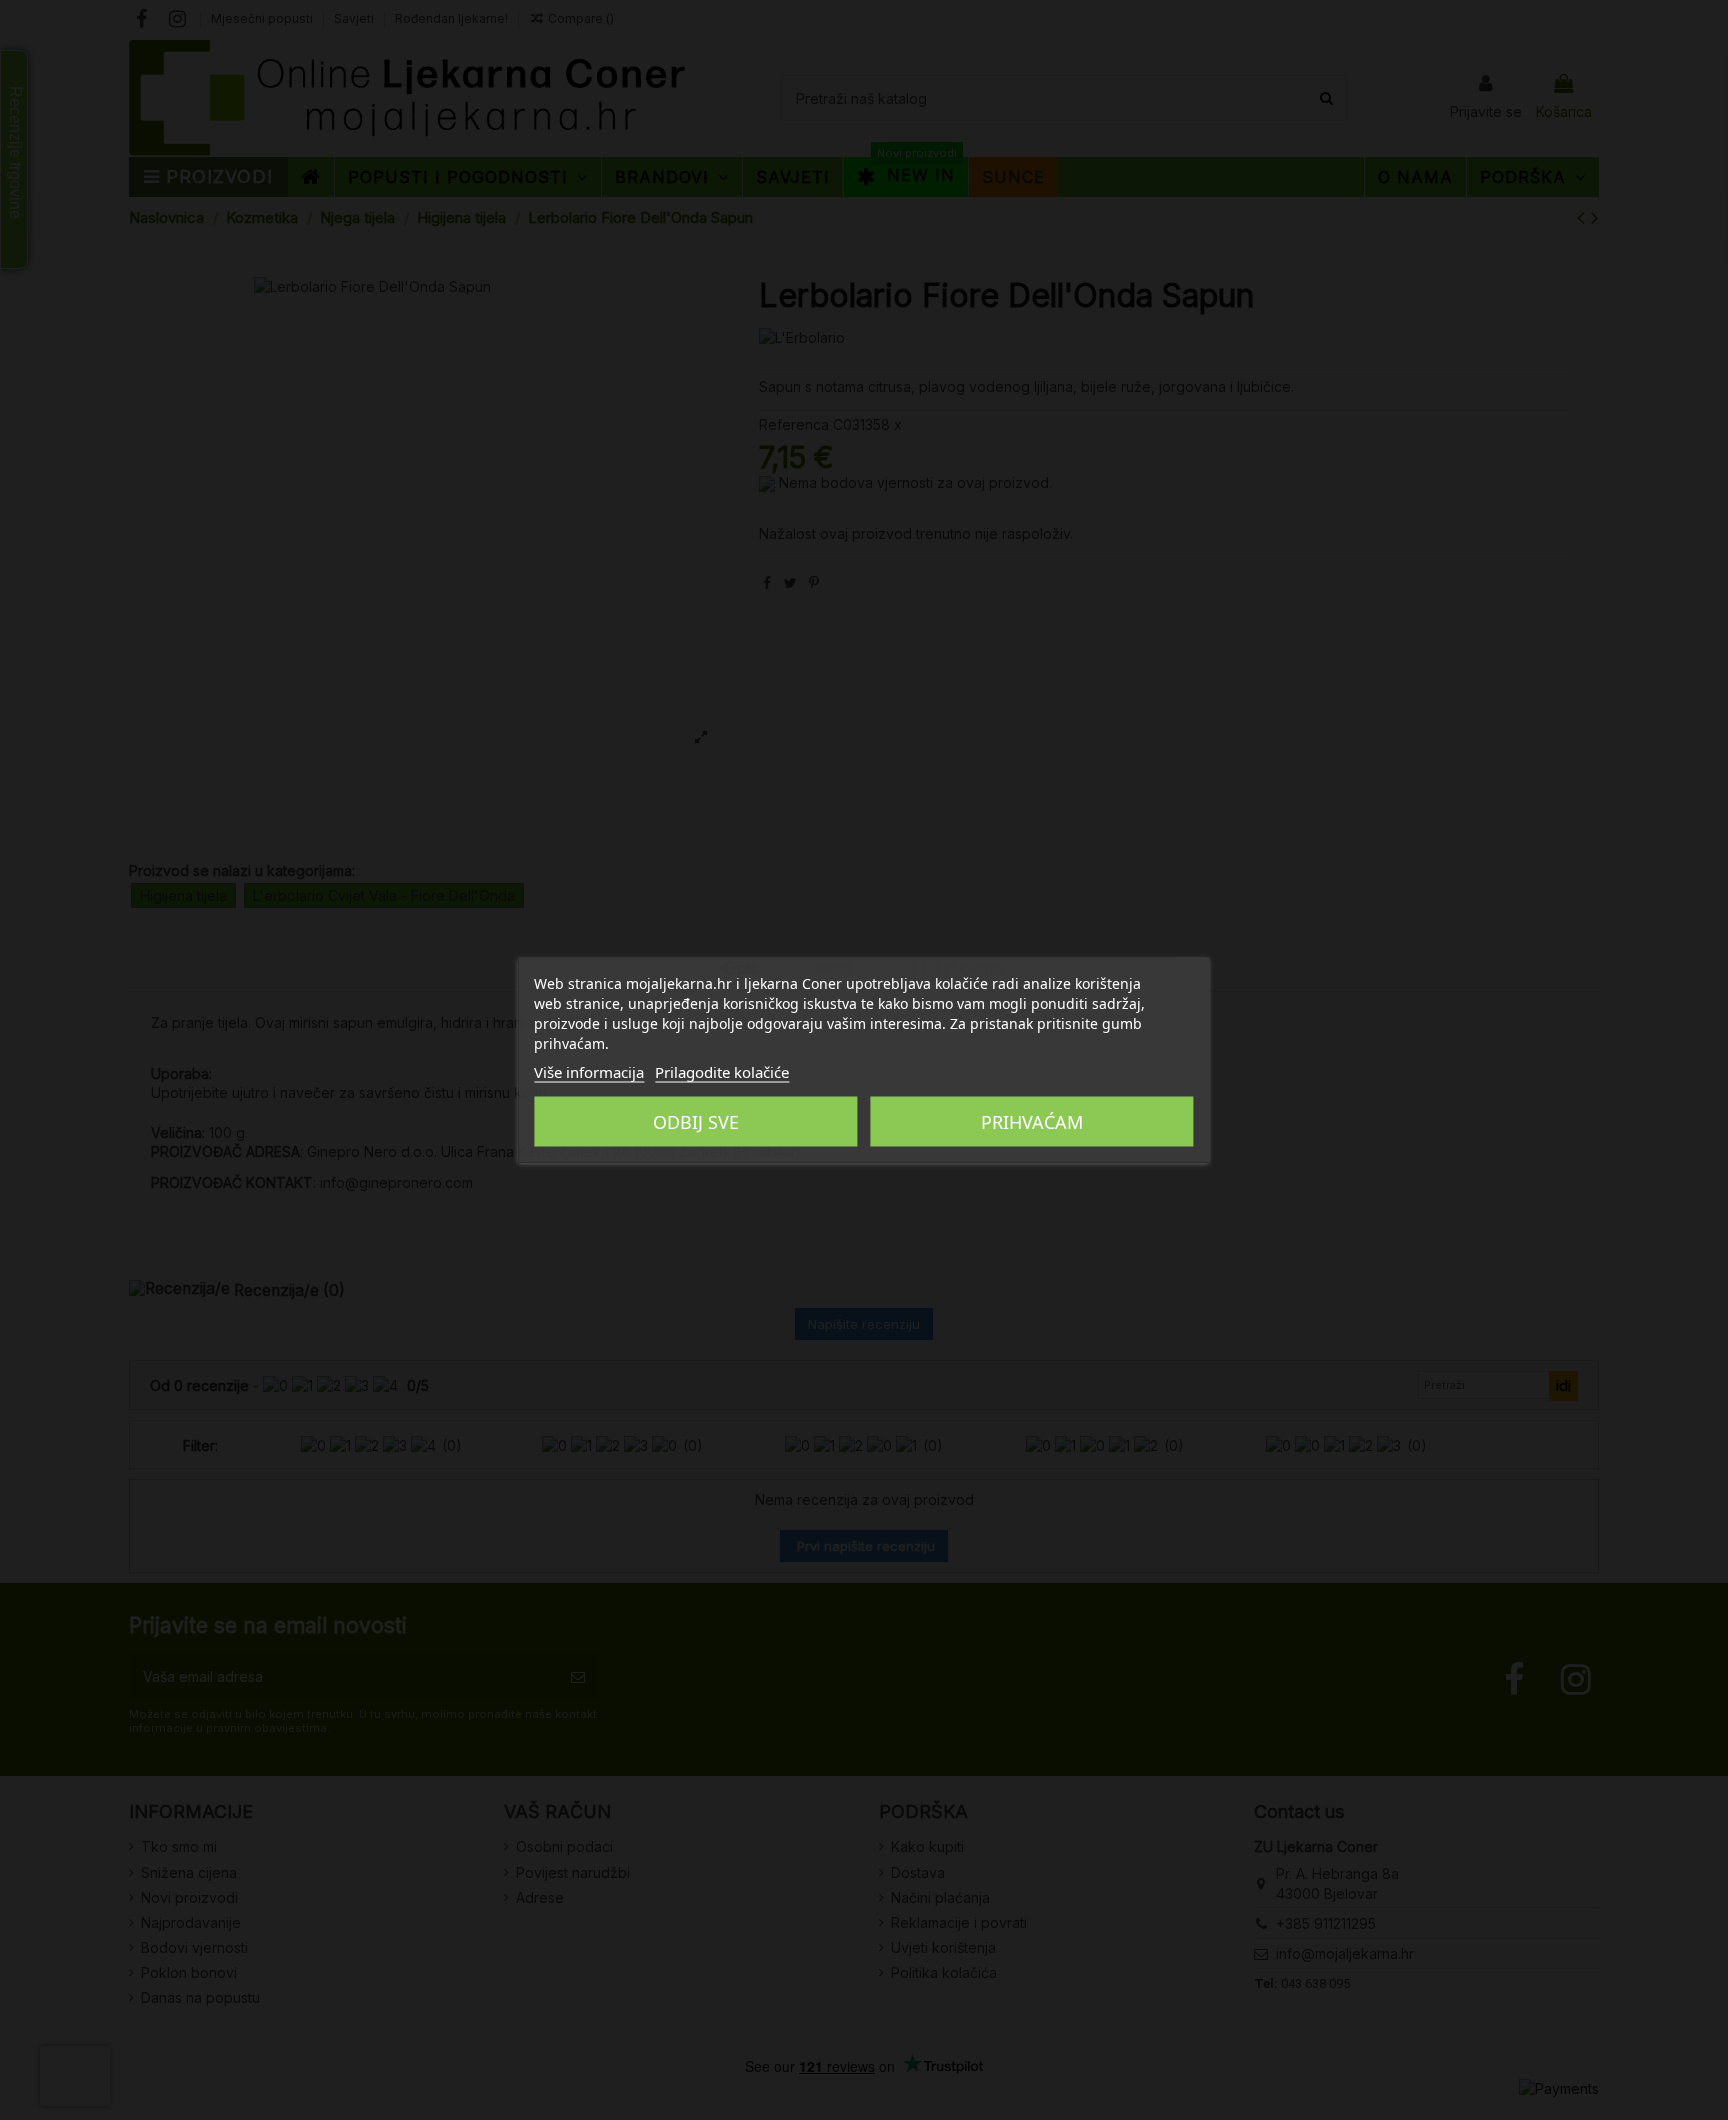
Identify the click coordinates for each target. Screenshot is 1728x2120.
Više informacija (589, 1072)
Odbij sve (696, 1122)
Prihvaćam (1032, 1122)
